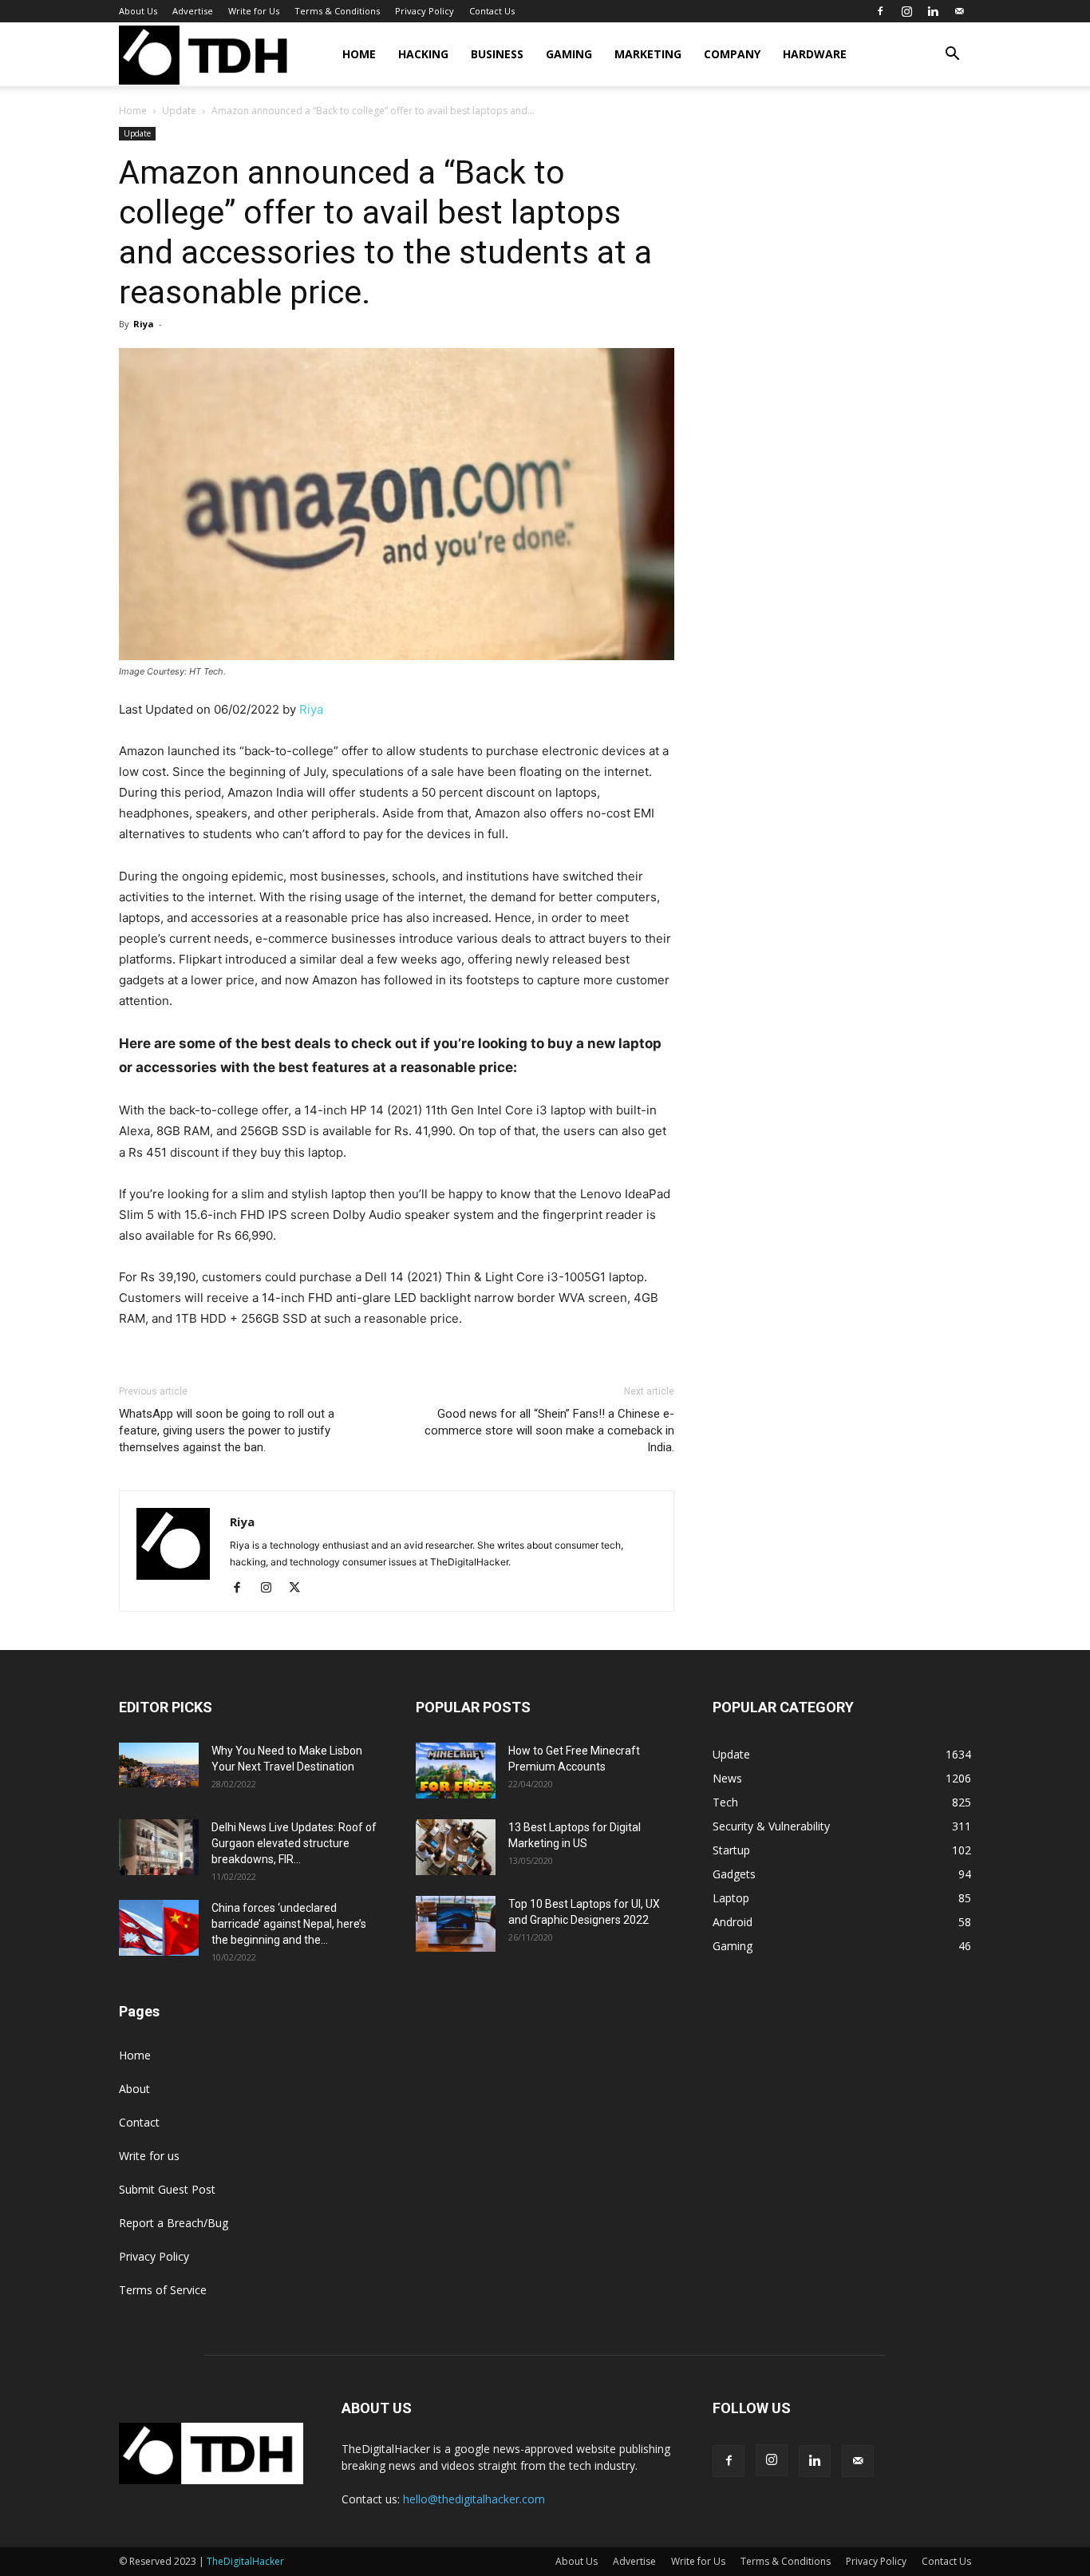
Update (179, 111)
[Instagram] (906, 11)
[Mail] (959, 11)
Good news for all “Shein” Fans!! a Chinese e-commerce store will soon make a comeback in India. (549, 1430)
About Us (138, 11)
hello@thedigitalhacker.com (474, 2499)
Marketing (648, 54)
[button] (952, 55)
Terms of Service (163, 2290)
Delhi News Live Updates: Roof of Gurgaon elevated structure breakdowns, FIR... (294, 1843)
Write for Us (254, 11)
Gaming (569, 54)
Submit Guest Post (167, 2189)
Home (359, 54)
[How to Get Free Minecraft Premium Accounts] (456, 1771)
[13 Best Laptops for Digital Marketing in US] (456, 1847)
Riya (144, 324)
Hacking (423, 54)
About (134, 2089)
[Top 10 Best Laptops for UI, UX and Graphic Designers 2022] (456, 1924)
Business (497, 54)
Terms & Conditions (337, 11)
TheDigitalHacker (245, 2561)
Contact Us (492, 11)
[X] (300, 1589)
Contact (139, 2122)
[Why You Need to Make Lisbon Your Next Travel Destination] (159, 1765)
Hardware (815, 54)
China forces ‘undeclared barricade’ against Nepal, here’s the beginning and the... (289, 1924)
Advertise (193, 11)
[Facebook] (880, 11)
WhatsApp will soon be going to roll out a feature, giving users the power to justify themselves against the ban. (227, 1430)
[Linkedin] (933, 11)
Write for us (149, 2156)
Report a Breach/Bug (174, 2223)
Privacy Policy (425, 11)
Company (732, 54)
